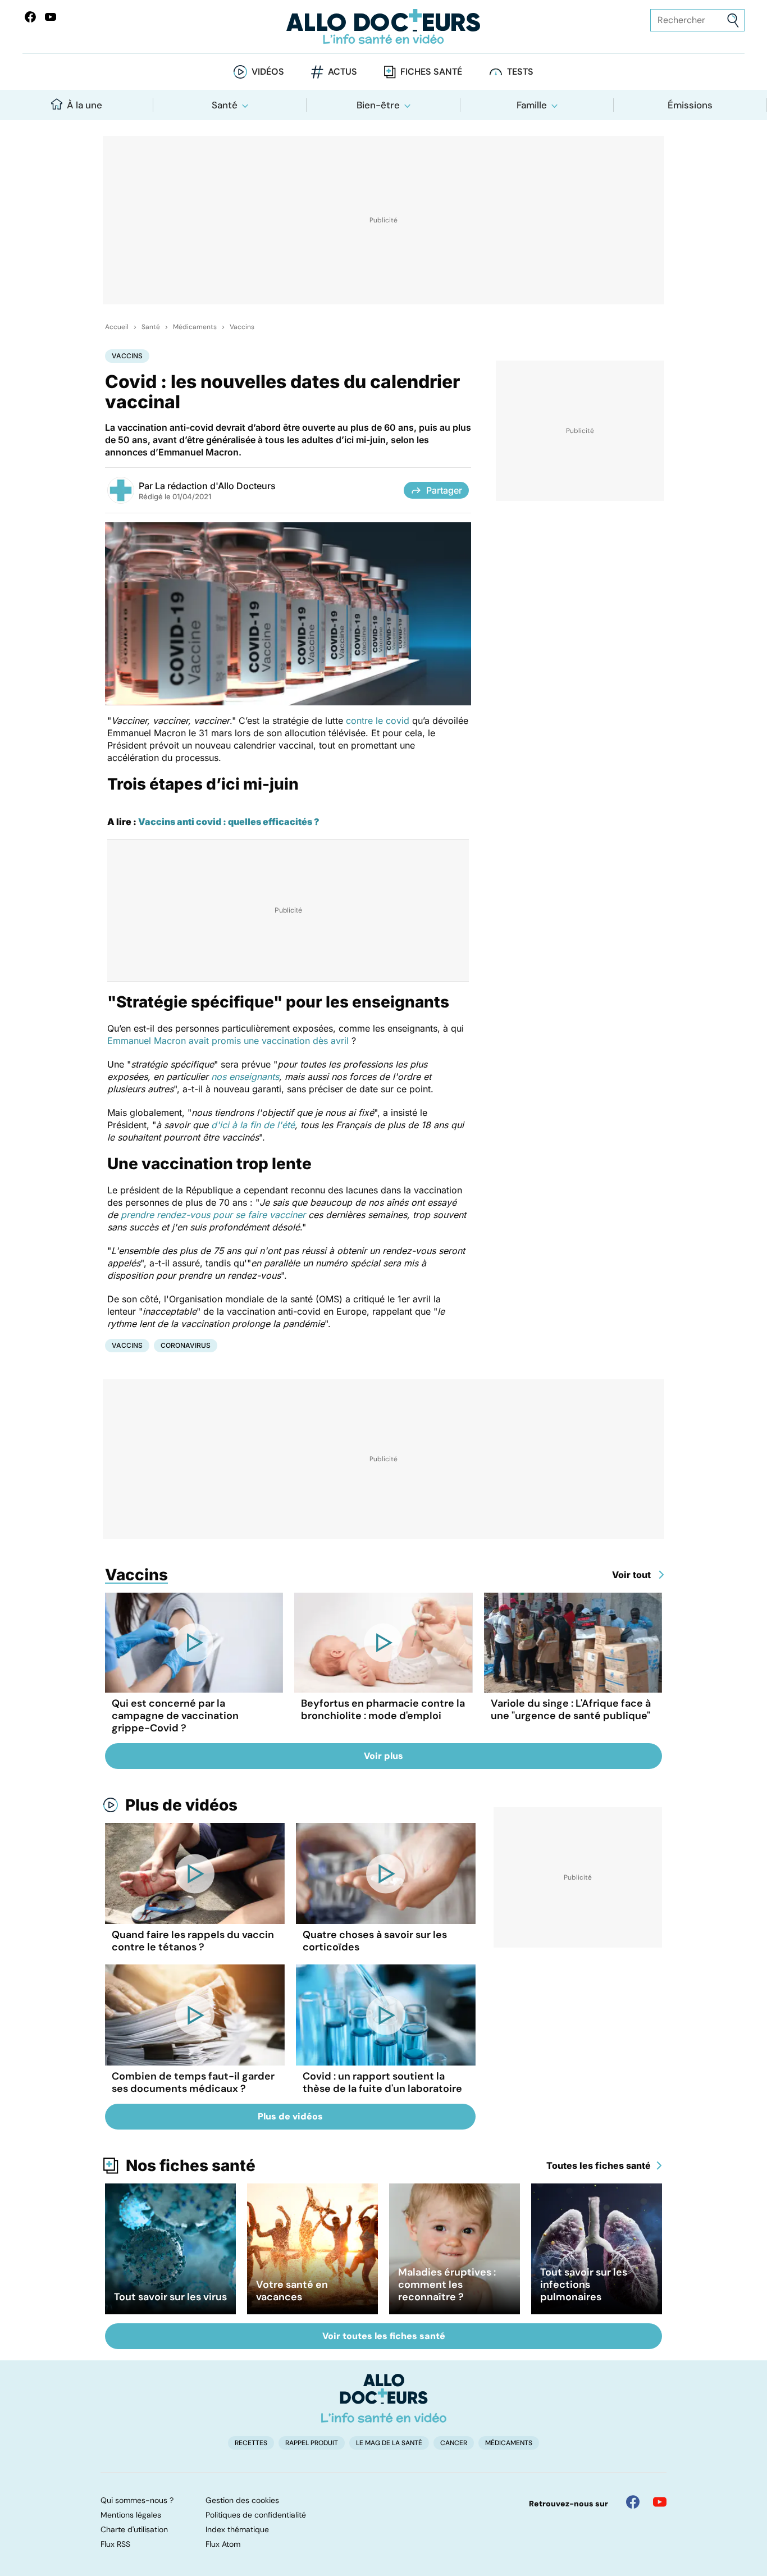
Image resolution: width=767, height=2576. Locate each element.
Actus (343, 72)
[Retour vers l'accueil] (384, 27)
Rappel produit (312, 2443)
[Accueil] (384, 2398)
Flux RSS (115, 2544)
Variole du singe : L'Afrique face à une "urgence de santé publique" (571, 1709)
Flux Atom (223, 2544)
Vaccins (242, 327)
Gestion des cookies (242, 2500)
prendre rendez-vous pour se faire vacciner (213, 1215)
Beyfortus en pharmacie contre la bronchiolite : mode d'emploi (383, 1709)
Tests (520, 72)
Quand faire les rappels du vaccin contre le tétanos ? (193, 1941)
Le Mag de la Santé (389, 2443)
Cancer (454, 2443)
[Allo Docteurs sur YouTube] (51, 17)
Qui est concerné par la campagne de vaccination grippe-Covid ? (175, 1716)
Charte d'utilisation (134, 2529)
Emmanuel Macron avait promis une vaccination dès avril (228, 1041)
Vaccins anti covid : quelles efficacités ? (229, 822)
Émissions (690, 105)
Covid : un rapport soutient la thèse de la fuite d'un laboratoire (382, 2082)
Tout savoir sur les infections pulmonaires (584, 2285)
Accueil (117, 327)
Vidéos (268, 72)
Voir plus (383, 1756)
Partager (444, 490)
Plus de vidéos (181, 1805)
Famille (532, 105)
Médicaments (195, 327)
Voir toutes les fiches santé (384, 2336)
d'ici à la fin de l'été (253, 1125)
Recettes (251, 2443)
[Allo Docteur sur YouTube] (660, 2502)
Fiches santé (431, 72)
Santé (225, 105)
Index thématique (237, 2529)
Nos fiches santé (191, 2165)
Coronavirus (186, 1345)
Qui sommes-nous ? (137, 2500)
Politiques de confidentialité (256, 2515)
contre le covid (378, 721)
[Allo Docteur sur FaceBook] (30, 17)
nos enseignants (245, 1077)
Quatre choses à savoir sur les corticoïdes (375, 1941)
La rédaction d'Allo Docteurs (215, 486)
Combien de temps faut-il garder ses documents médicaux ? (193, 2082)
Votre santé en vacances (292, 2291)
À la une (85, 105)
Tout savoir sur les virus (170, 2297)
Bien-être (378, 105)
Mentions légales (131, 2515)
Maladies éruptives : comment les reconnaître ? (447, 2285)
